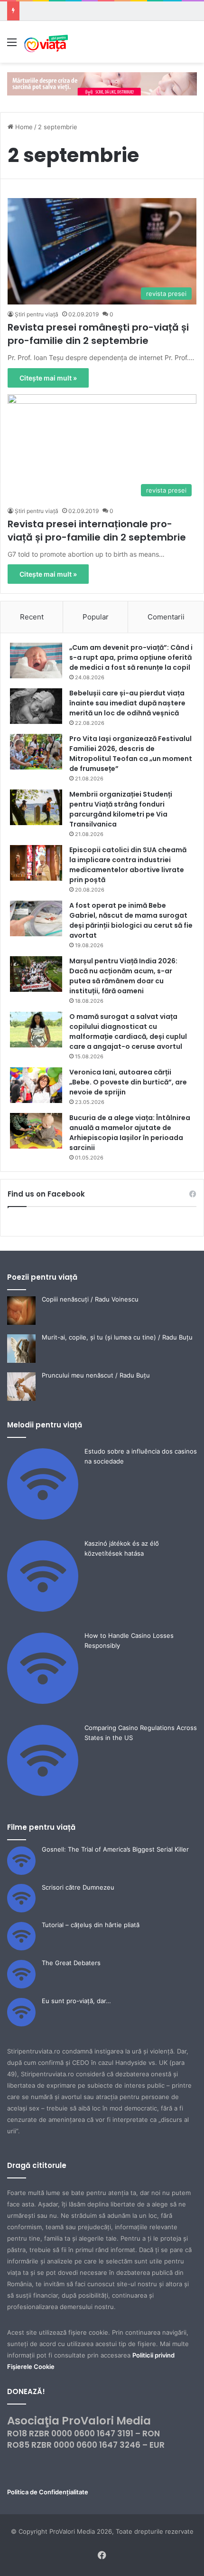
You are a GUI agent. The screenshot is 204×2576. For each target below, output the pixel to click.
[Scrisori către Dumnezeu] (21, 1910)
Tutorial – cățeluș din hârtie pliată (91, 1925)
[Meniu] (12, 45)
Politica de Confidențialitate (48, 2492)
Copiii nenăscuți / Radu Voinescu (90, 1299)
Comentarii (166, 617)
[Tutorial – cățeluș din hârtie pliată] (21, 1948)
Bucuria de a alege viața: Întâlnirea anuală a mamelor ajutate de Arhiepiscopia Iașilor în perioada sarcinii (130, 1133)
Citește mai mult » (48, 378)
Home (23, 127)
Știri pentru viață (37, 314)
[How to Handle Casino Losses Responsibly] (43, 1701)
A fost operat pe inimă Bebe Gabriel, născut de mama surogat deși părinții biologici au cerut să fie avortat (131, 920)
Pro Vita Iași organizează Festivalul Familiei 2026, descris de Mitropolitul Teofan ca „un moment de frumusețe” (131, 754)
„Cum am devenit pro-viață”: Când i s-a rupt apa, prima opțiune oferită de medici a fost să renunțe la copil (131, 657)
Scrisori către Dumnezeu (78, 1887)
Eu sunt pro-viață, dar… (76, 2001)
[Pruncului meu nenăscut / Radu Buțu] (21, 1398)
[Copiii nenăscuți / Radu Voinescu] (21, 1322)
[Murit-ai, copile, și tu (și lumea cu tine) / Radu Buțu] (21, 1360)
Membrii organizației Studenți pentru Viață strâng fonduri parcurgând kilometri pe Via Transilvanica (121, 809)
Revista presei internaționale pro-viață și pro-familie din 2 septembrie (97, 531)
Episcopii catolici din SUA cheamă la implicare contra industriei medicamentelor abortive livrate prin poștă (128, 865)
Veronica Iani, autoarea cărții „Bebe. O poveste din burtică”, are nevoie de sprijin (128, 1082)
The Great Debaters (71, 1963)
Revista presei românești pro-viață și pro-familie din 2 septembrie (98, 334)
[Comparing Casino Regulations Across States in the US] (43, 1794)
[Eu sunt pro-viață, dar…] (21, 2024)
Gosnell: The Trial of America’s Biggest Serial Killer (115, 1849)
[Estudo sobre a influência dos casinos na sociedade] (43, 1517)
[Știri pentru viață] (46, 42)
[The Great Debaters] (21, 1986)
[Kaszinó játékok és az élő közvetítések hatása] (43, 1609)
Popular (96, 617)
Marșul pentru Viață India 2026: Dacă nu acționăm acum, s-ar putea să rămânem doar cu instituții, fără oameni (123, 976)
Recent (32, 617)
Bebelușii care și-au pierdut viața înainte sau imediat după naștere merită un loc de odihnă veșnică (127, 703)
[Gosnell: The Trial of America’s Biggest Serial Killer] (21, 1873)
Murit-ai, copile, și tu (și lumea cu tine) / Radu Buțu (117, 1337)
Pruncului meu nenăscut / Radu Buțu (96, 1375)
